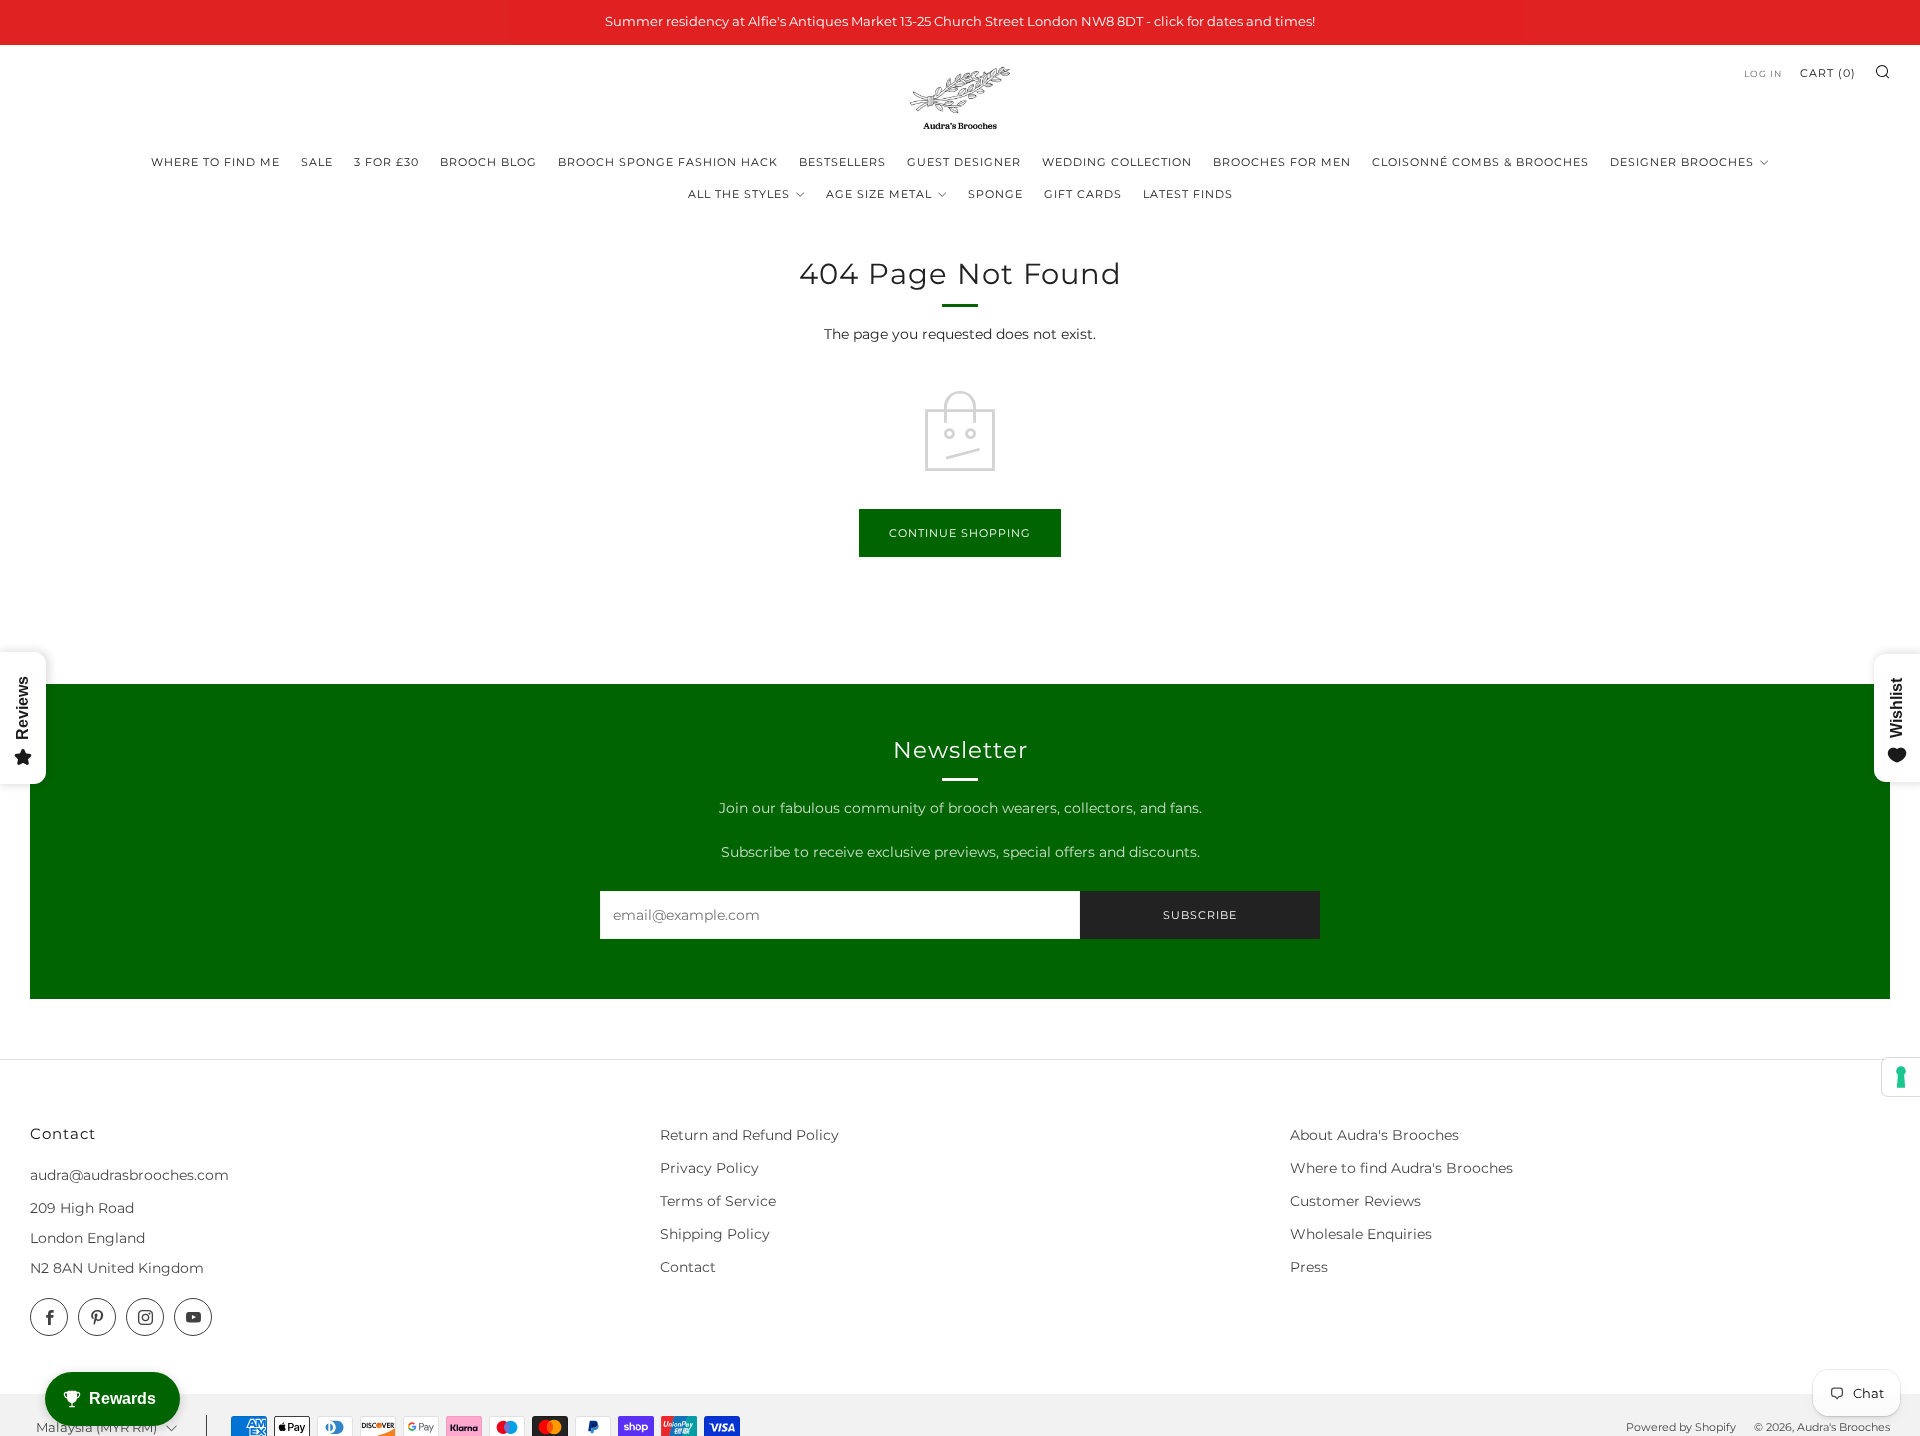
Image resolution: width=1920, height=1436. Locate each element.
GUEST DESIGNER (964, 162)
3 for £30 (386, 162)
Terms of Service (718, 1201)
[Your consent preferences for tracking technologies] (1901, 1077)
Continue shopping (960, 533)
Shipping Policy (715, 1234)
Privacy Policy (709, 1168)
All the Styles (739, 194)
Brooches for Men (1282, 162)
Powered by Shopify (1681, 1427)
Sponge (995, 194)
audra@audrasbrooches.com (129, 1175)
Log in (1763, 73)
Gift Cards (1083, 194)
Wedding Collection (1117, 162)
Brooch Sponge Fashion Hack (668, 162)
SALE (317, 162)
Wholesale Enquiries (1361, 1234)
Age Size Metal (879, 194)
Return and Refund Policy (749, 1135)
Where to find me (215, 162)
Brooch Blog (488, 162)
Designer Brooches (1682, 162)
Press (1309, 1267)
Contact (688, 1267)
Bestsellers (842, 162)
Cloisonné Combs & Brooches (1480, 162)
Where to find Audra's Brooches (1401, 1168)
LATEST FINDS (1188, 194)
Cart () (1828, 73)
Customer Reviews (1355, 1201)
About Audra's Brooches (1374, 1135)
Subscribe (1200, 915)
